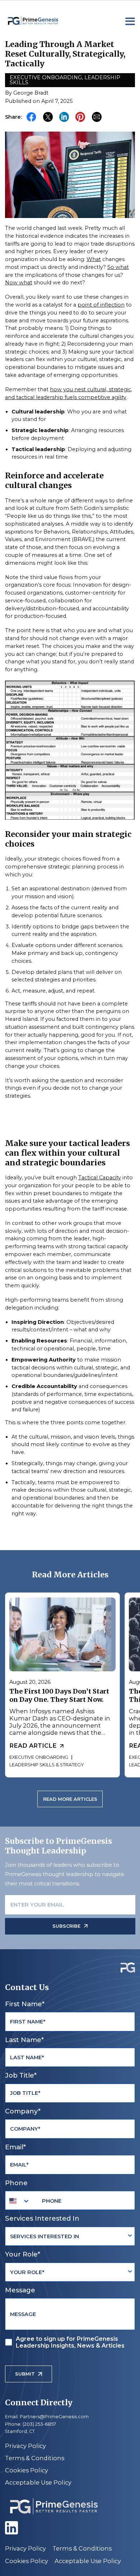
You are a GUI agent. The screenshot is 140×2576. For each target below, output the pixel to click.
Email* (15, 2147)
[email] (97, 117)
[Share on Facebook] (32, 117)
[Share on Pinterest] (80, 117)
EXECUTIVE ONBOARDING (38, 1757)
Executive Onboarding (46, 77)
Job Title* (21, 2075)
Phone (16, 2183)
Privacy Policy (25, 2446)
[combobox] (20, 2201)
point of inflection (101, 305)
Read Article (33, 1746)
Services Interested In (42, 2218)
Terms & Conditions (35, 2458)
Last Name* (24, 2040)
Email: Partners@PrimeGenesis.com (47, 2417)
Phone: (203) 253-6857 (31, 2424)
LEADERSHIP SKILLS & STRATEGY (46, 1765)
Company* (23, 2111)
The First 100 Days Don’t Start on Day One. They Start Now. (59, 1695)
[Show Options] (130, 2236)
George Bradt (31, 93)
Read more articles (70, 1799)
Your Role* (23, 2254)
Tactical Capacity (100, 1178)
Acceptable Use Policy (38, 2482)
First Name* (25, 2004)
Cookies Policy (27, 2470)
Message (20, 2290)
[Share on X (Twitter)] (48, 117)
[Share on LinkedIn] (64, 117)
